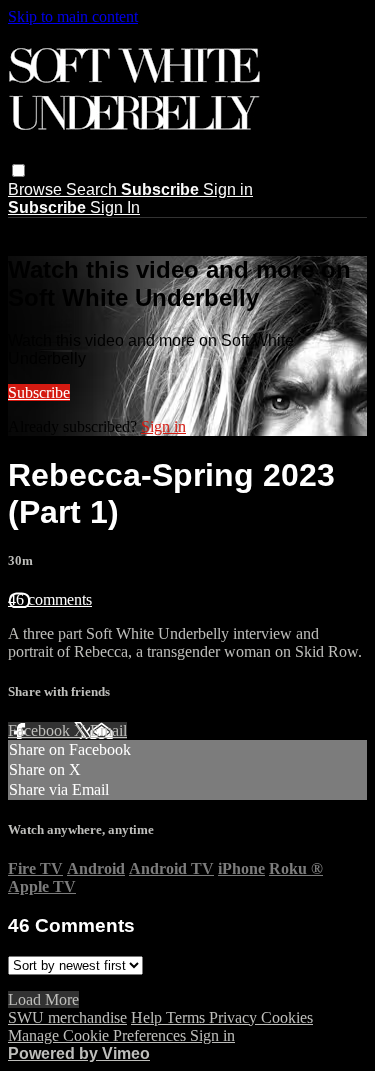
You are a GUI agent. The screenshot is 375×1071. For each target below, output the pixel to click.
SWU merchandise (67, 1017)
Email (108, 730)
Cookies (287, 1017)
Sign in (228, 189)
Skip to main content (73, 16)
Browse (37, 189)
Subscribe (39, 392)
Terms (187, 1017)
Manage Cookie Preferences (99, 1035)
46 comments (50, 599)
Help (148, 1017)
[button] (18, 170)
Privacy (235, 1017)
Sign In (115, 207)
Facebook (41, 730)
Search (93, 189)
